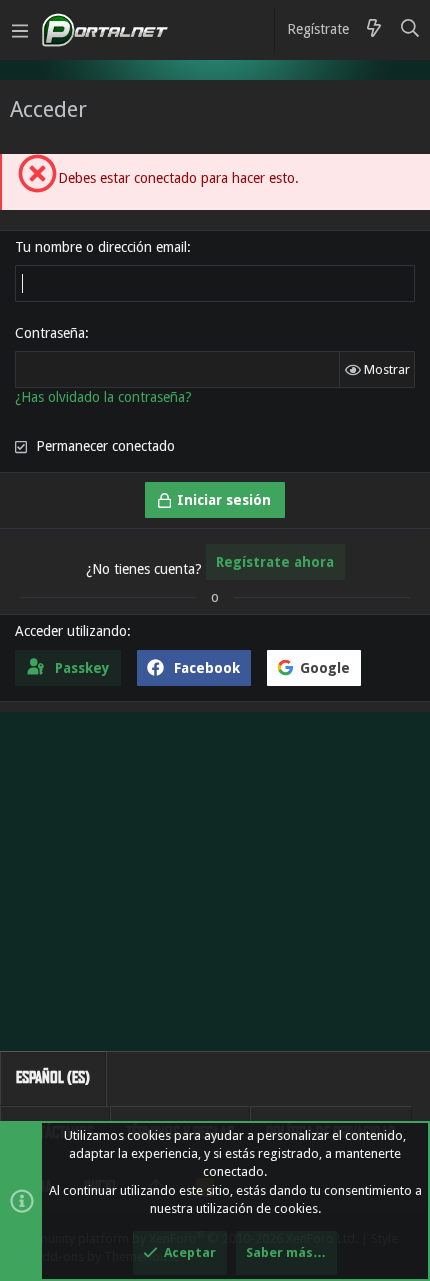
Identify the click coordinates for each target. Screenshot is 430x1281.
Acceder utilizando (71, 631)
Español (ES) (53, 1077)
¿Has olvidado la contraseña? (103, 397)
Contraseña (50, 333)
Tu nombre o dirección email (101, 247)
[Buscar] (410, 30)
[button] (20, 30)
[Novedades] (374, 30)
